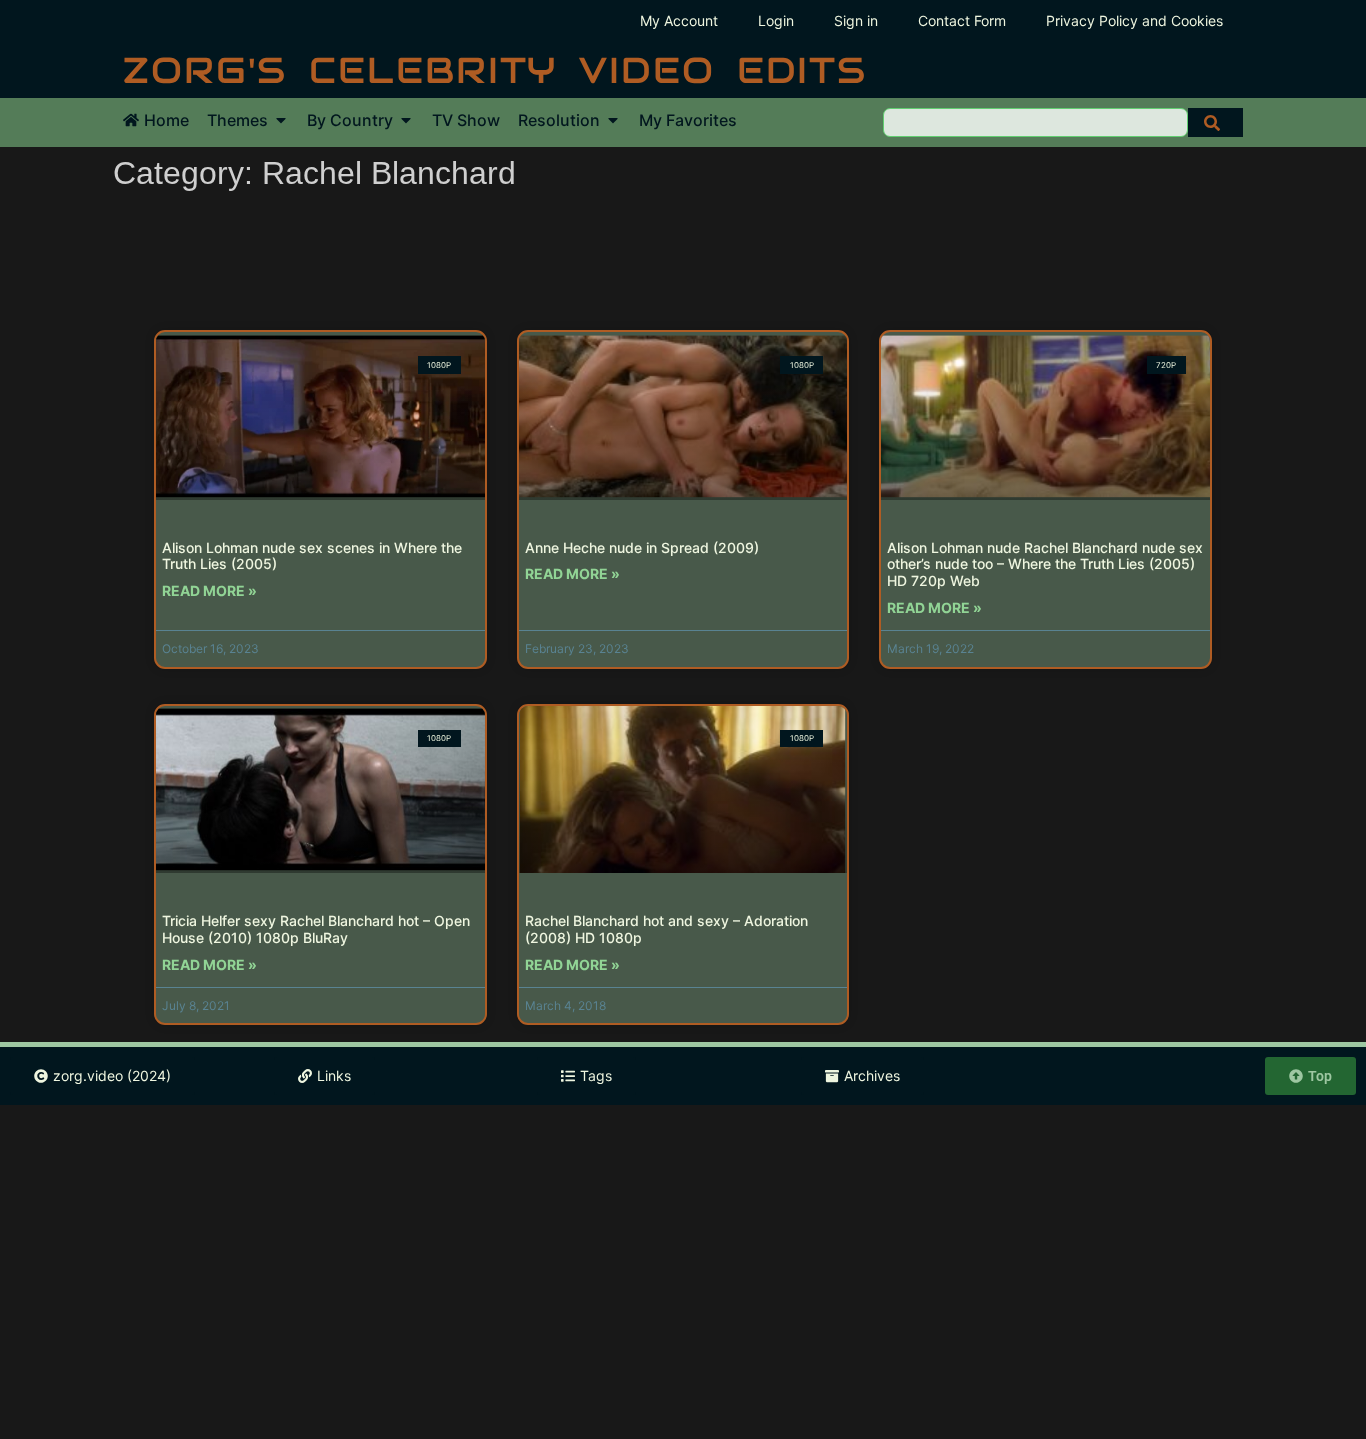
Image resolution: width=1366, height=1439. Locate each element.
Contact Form (962, 20)
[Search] (1215, 122)
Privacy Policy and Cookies (1134, 20)
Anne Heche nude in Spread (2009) (642, 547)
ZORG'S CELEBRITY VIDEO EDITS (495, 70)
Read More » (209, 590)
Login (776, 20)
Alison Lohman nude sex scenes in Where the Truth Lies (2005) (312, 556)
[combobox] (1035, 122)
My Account (679, 20)
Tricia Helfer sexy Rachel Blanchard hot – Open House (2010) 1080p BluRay (316, 929)
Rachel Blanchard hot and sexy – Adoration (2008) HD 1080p (666, 929)
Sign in (856, 20)
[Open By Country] (406, 120)
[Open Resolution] (613, 120)
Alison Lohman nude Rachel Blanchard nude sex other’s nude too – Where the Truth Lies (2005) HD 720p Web (1045, 564)
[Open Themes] (281, 120)
